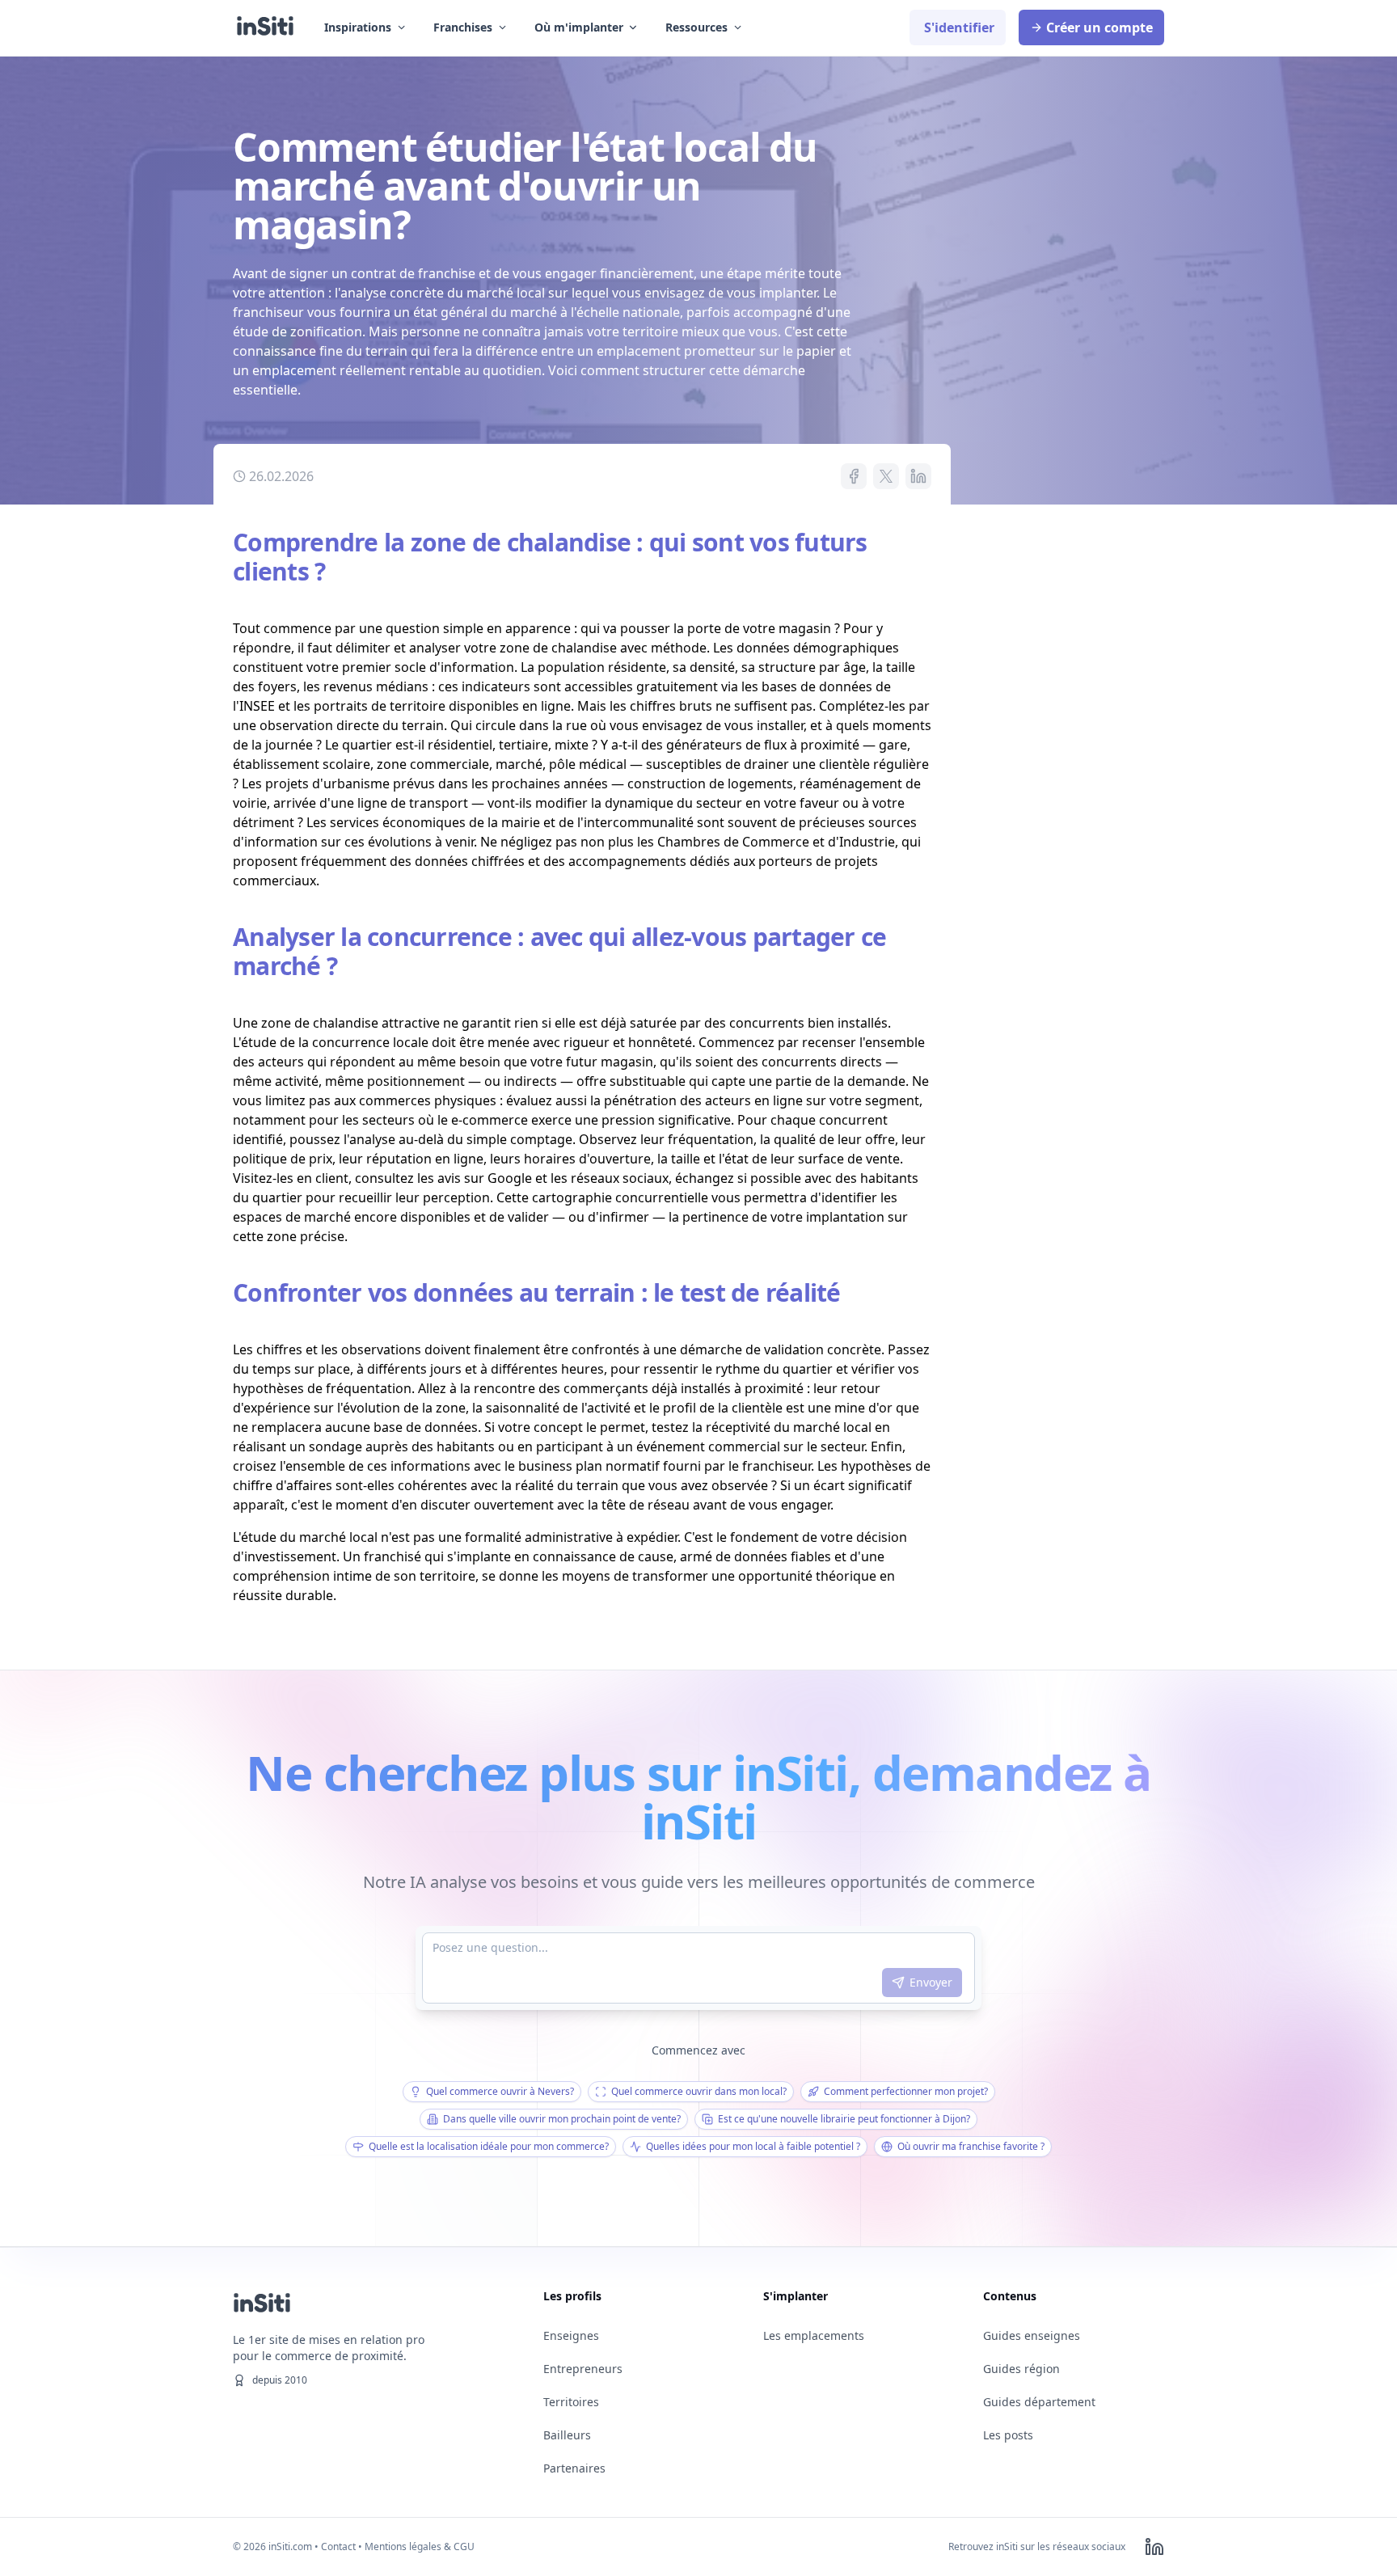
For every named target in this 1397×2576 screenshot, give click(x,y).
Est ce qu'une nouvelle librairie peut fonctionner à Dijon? (844, 2119)
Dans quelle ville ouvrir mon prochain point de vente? (562, 2119)
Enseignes (571, 2335)
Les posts (1008, 2435)
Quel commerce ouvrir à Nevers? (500, 2091)
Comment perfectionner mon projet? (906, 2091)
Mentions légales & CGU (420, 2546)
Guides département (1039, 2402)
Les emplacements (814, 2335)
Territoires (571, 2402)
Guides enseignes (1032, 2335)
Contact (338, 2546)
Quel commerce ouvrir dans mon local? (699, 2091)
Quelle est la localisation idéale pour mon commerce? (489, 2146)
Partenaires (574, 2468)
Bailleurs (567, 2435)
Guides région (1021, 2369)
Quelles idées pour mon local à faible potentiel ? (753, 2146)
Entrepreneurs (583, 2369)
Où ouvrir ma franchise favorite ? (971, 2146)
